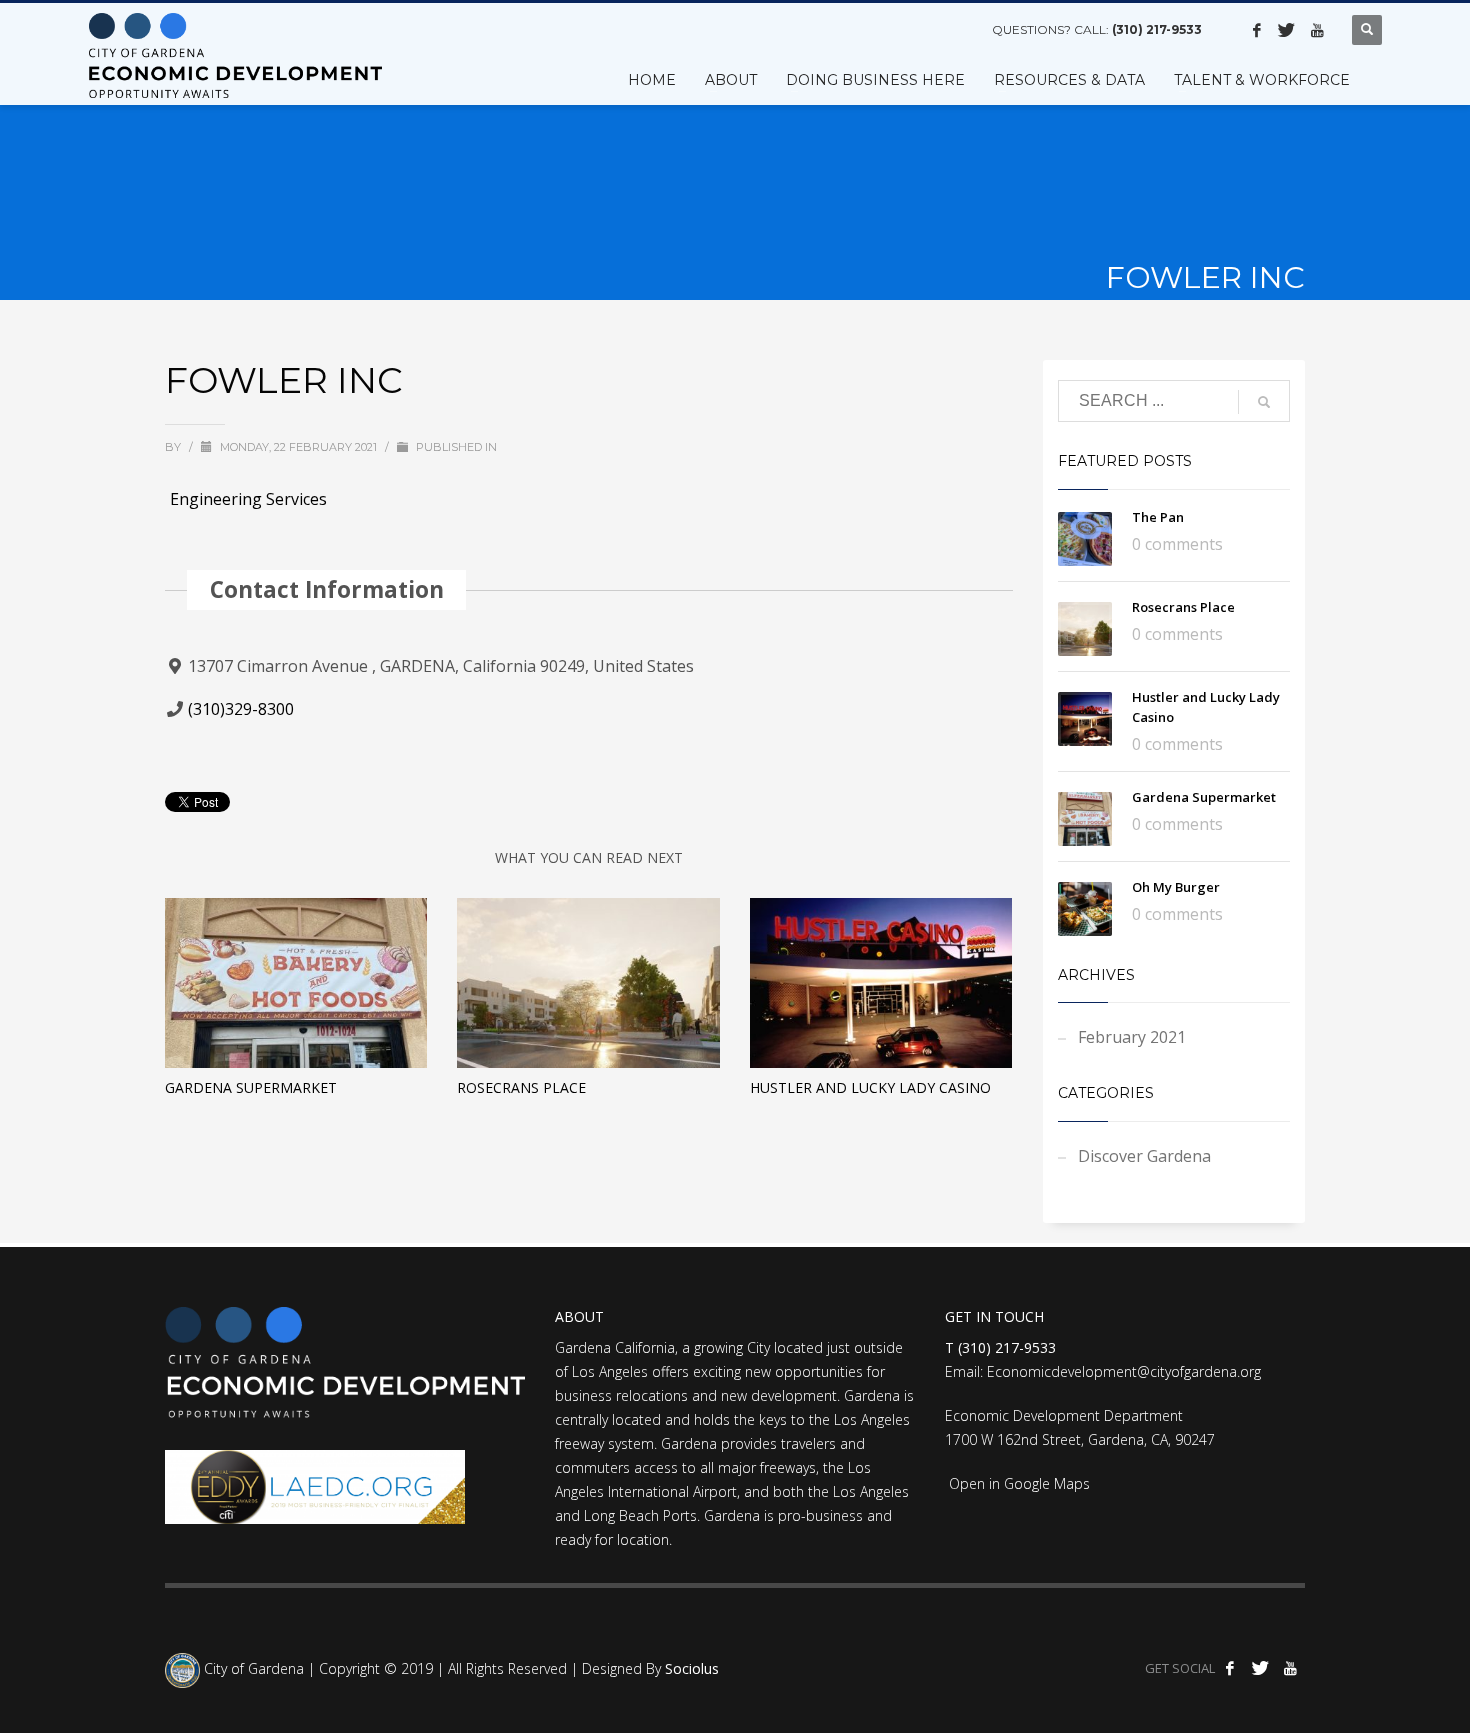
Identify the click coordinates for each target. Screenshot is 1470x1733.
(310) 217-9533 (1157, 29)
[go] (1264, 402)
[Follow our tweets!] (1287, 30)
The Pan (1158, 517)
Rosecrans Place (521, 1087)
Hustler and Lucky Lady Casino (870, 1087)
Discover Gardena (1144, 1156)
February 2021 (1132, 1037)
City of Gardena (252, 1669)
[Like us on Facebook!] (1257, 30)
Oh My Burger (1176, 887)
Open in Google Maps (1017, 1483)
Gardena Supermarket (251, 1087)
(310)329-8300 (241, 709)
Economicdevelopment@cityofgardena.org (1124, 1371)
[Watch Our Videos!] (1317, 30)
